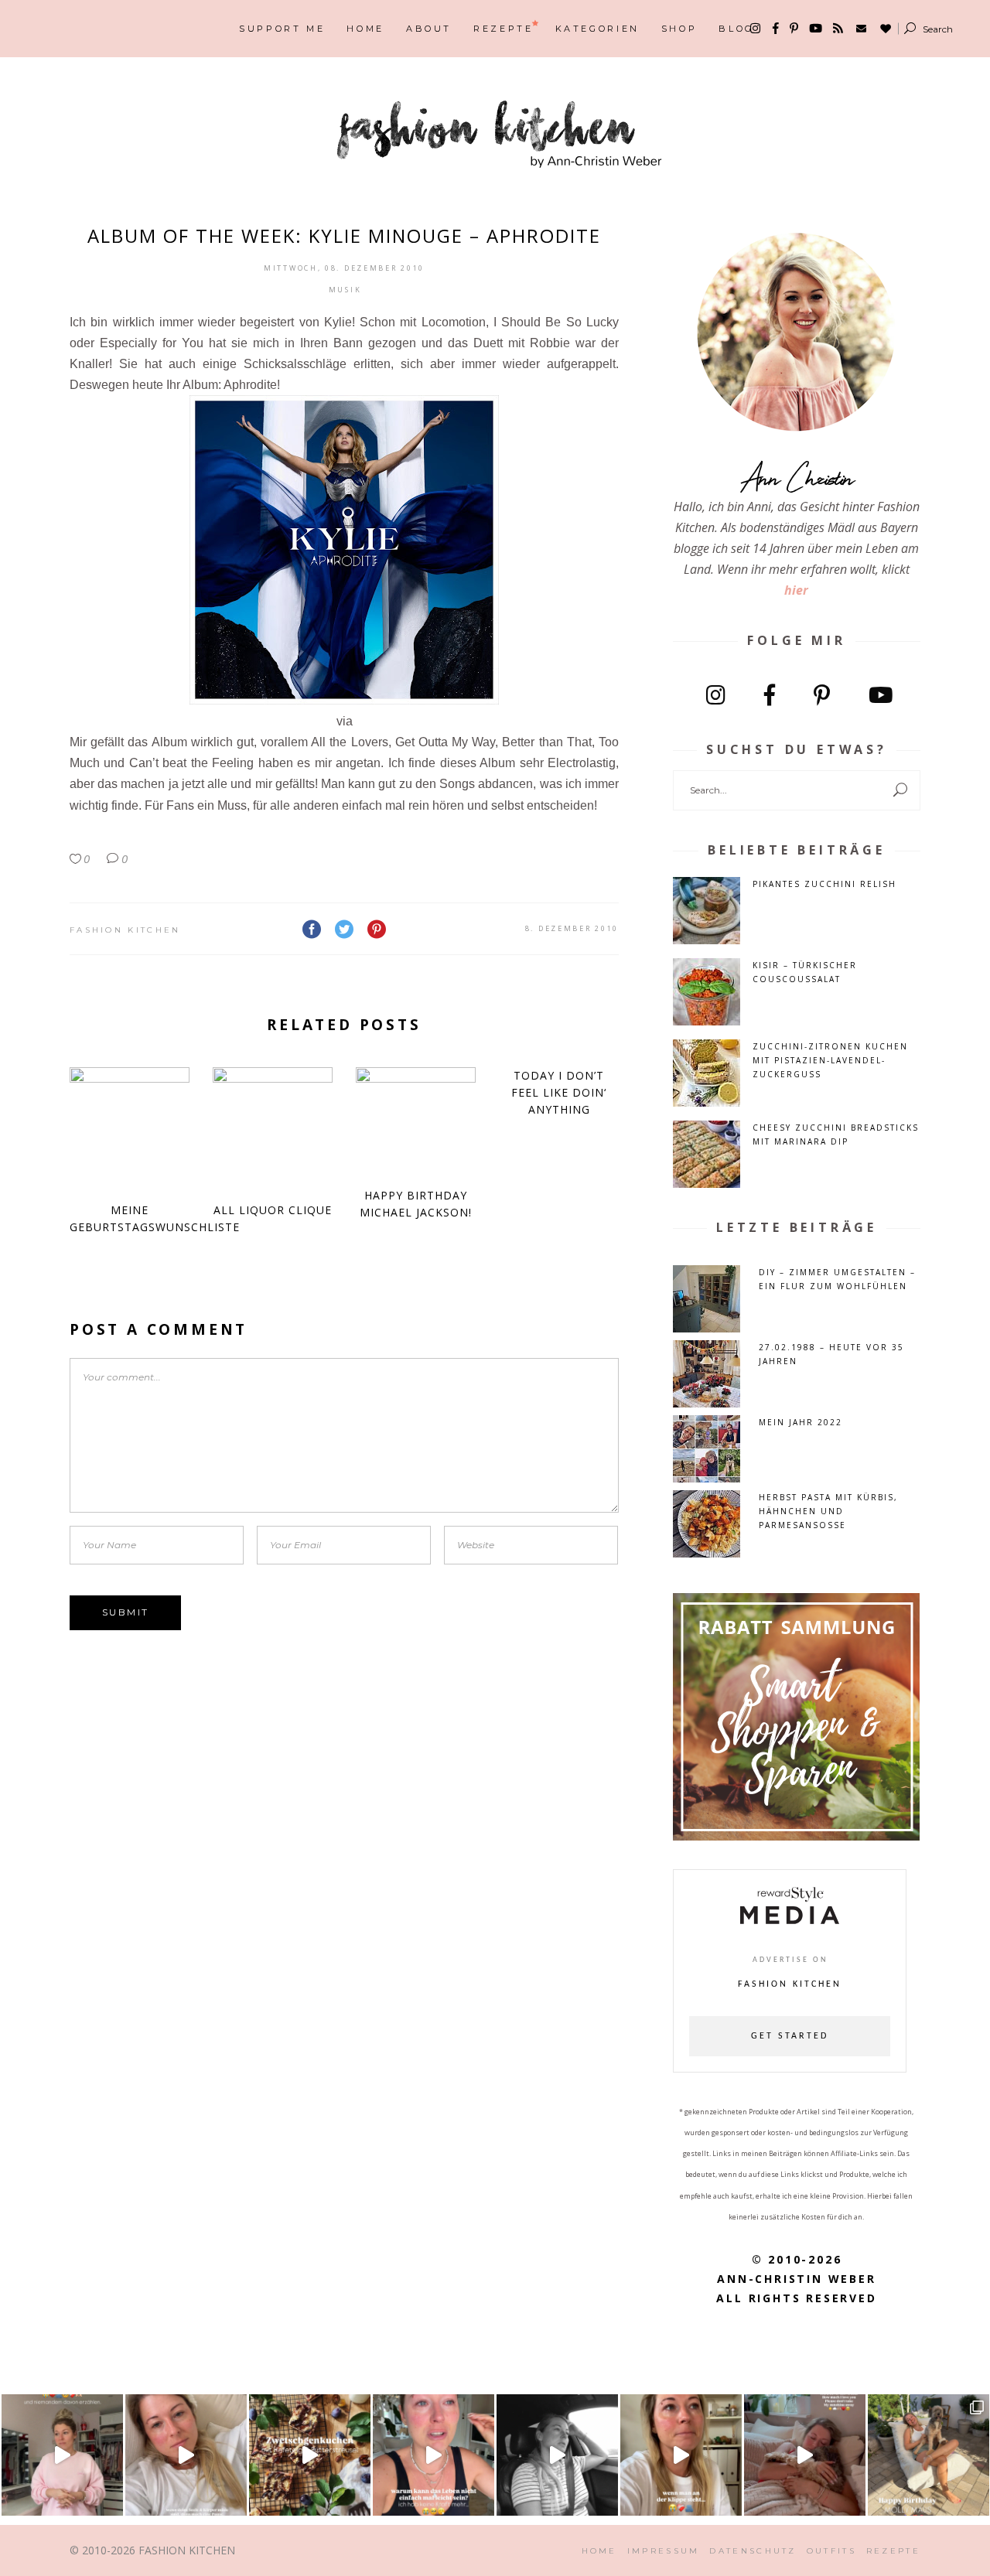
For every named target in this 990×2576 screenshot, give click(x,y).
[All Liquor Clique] (273, 1127)
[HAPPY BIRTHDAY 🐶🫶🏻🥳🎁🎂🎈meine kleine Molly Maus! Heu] (929, 2455)
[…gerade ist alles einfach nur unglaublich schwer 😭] (681, 2455)
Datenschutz (753, 2551)
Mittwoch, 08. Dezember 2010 (344, 268)
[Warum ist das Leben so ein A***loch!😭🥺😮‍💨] (434, 2455)
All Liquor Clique (273, 1210)
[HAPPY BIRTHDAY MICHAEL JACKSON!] (416, 1119)
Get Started (790, 2036)
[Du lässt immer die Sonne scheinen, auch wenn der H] (805, 2455)
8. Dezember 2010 (572, 928)
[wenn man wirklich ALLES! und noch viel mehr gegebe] (557, 2455)
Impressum (664, 2551)
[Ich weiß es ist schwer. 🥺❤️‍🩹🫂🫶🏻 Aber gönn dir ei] (186, 2455)
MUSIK (345, 290)
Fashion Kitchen (125, 930)
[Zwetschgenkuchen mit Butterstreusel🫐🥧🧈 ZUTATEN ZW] (310, 2455)
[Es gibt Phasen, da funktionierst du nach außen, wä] (62, 2455)
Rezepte (893, 2551)
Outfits (831, 2551)
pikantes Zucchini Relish (824, 884)
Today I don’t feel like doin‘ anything (559, 1092)
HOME (599, 2551)
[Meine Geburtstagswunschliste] (130, 1127)
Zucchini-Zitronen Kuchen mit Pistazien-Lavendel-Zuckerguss (830, 1060)
